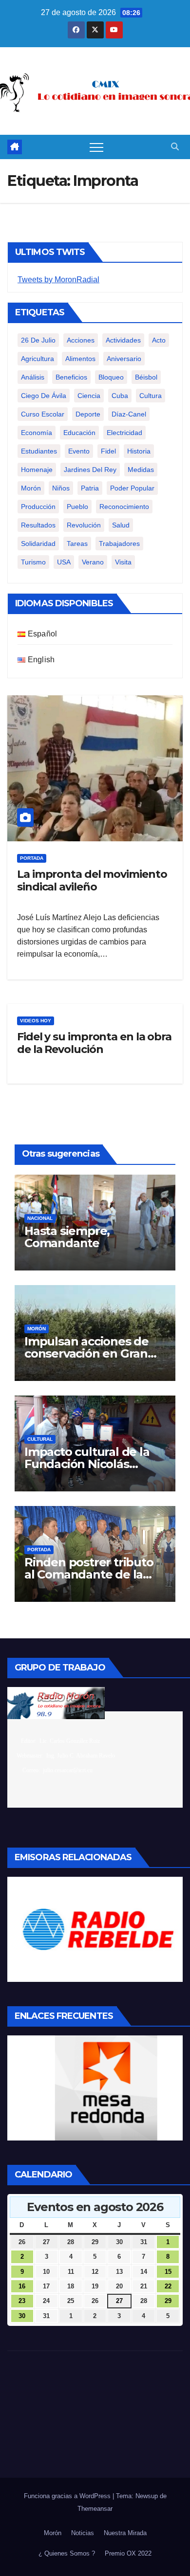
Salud (121, 525)
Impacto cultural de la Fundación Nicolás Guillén (87, 1464)
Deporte (88, 414)
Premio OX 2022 (128, 2553)
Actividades (123, 340)
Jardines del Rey (90, 470)
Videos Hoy (36, 1021)
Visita (123, 562)
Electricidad (124, 433)
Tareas (77, 544)
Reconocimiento (124, 507)
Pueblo (77, 507)
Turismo (33, 562)
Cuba (120, 396)
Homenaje (37, 470)
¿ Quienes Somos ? (67, 2553)
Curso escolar (43, 414)
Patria (90, 488)
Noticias (83, 2533)
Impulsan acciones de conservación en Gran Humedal (86, 1353)
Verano (93, 562)
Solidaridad (38, 544)
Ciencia (89, 396)
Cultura (151, 396)
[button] (175, 147)
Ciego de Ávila (44, 396)
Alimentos (80, 359)
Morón (31, 488)
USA (64, 562)
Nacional (40, 1218)
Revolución (84, 525)
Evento (79, 451)
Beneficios (71, 377)
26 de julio (38, 340)
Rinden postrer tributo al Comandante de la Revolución (89, 1574)
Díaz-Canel (129, 414)
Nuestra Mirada (125, 2533)
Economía (37, 433)
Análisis (33, 377)
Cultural (40, 1439)
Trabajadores (119, 544)
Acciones (81, 340)
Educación (79, 433)
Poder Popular (132, 488)
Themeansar (95, 2509)
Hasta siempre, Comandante (67, 1237)
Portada (32, 858)
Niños (61, 488)
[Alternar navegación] (96, 147)
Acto (159, 340)
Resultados (38, 525)
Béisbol (146, 377)
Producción (38, 507)
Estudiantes (39, 451)
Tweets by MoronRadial (58, 280)
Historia (139, 451)
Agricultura (38, 359)
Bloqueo (111, 377)
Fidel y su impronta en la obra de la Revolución (94, 1043)
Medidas (141, 470)
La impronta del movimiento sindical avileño (92, 880)
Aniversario (124, 359)
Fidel (108, 451)
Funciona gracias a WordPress (68, 2496)
